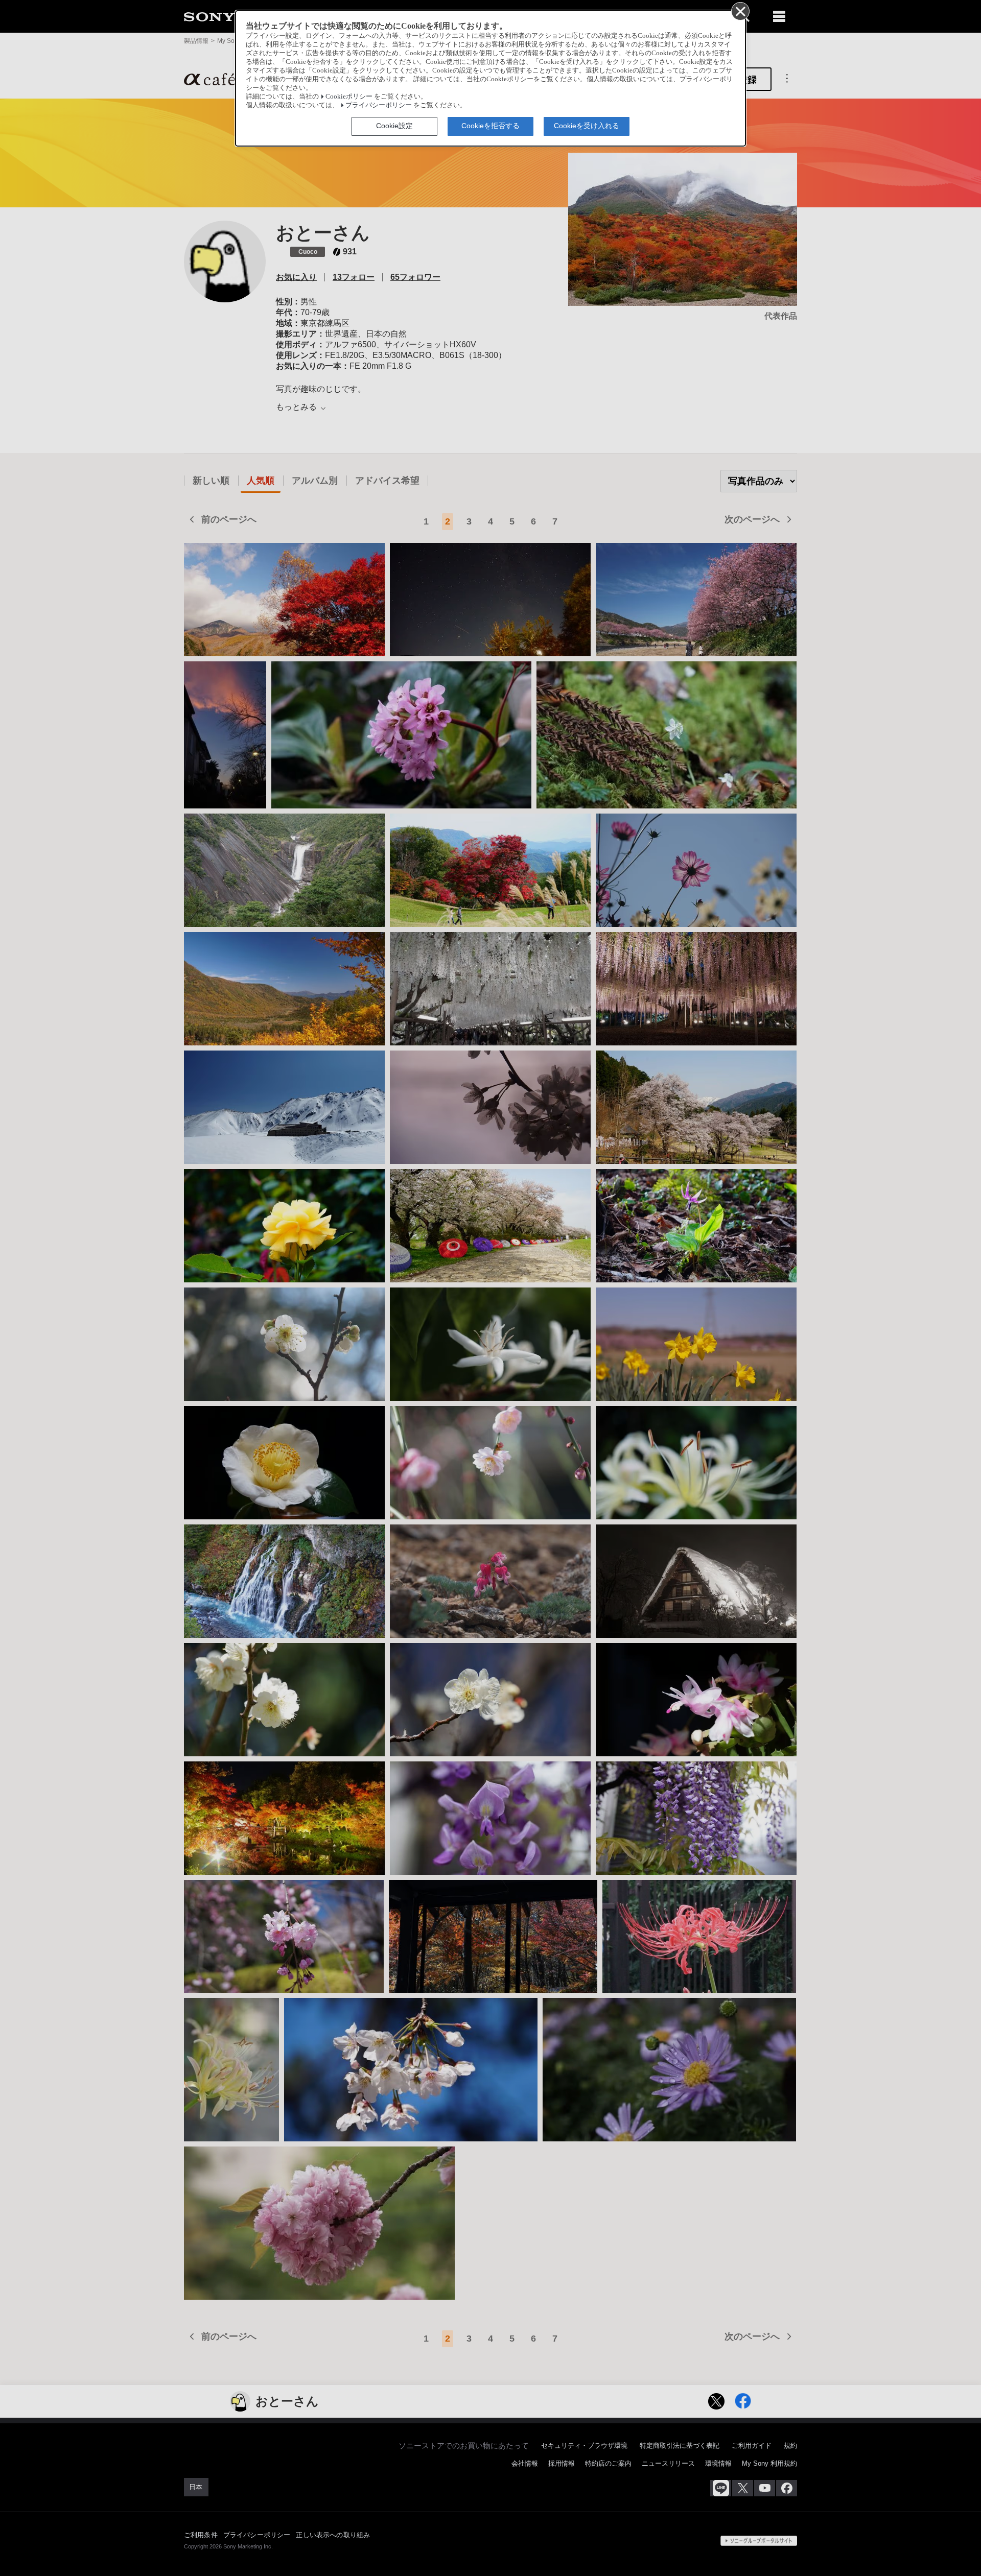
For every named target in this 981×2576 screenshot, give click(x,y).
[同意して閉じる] (740, 11)
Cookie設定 (394, 126)
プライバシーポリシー (379, 105)
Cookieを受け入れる (587, 126)
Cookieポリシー (349, 97)
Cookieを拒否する (491, 126)
